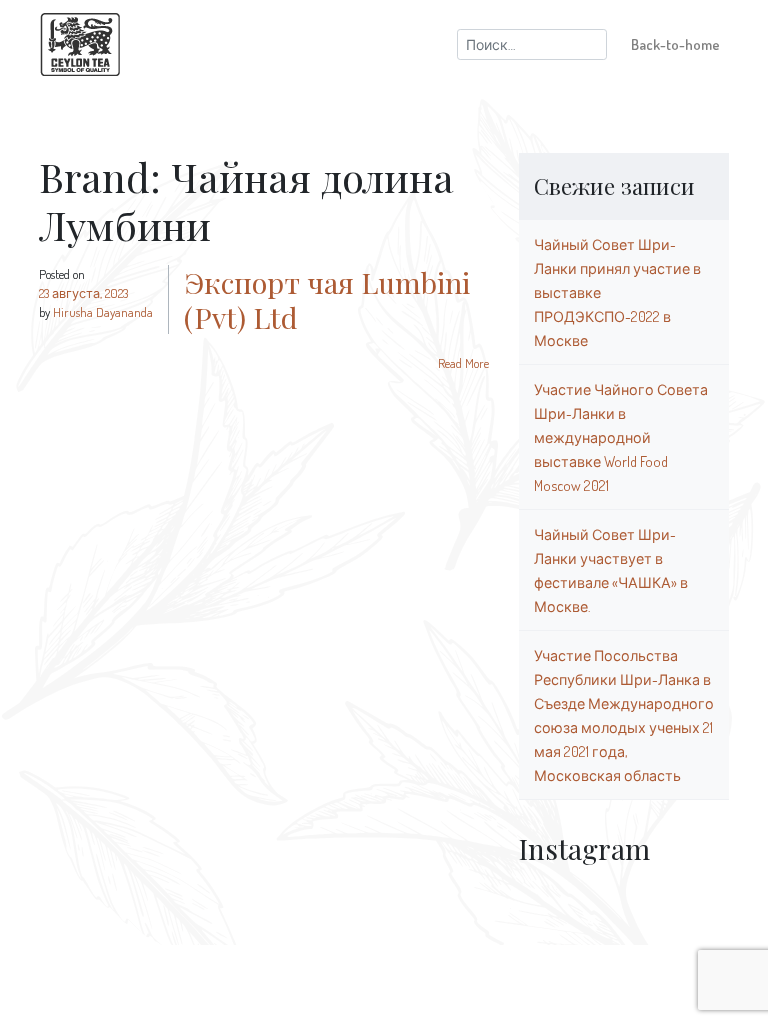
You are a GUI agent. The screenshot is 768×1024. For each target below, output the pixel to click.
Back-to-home (675, 44)
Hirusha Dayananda (103, 312)
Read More (463, 363)
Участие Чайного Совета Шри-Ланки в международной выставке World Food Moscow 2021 (621, 437)
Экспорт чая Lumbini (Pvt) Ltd (327, 299)
